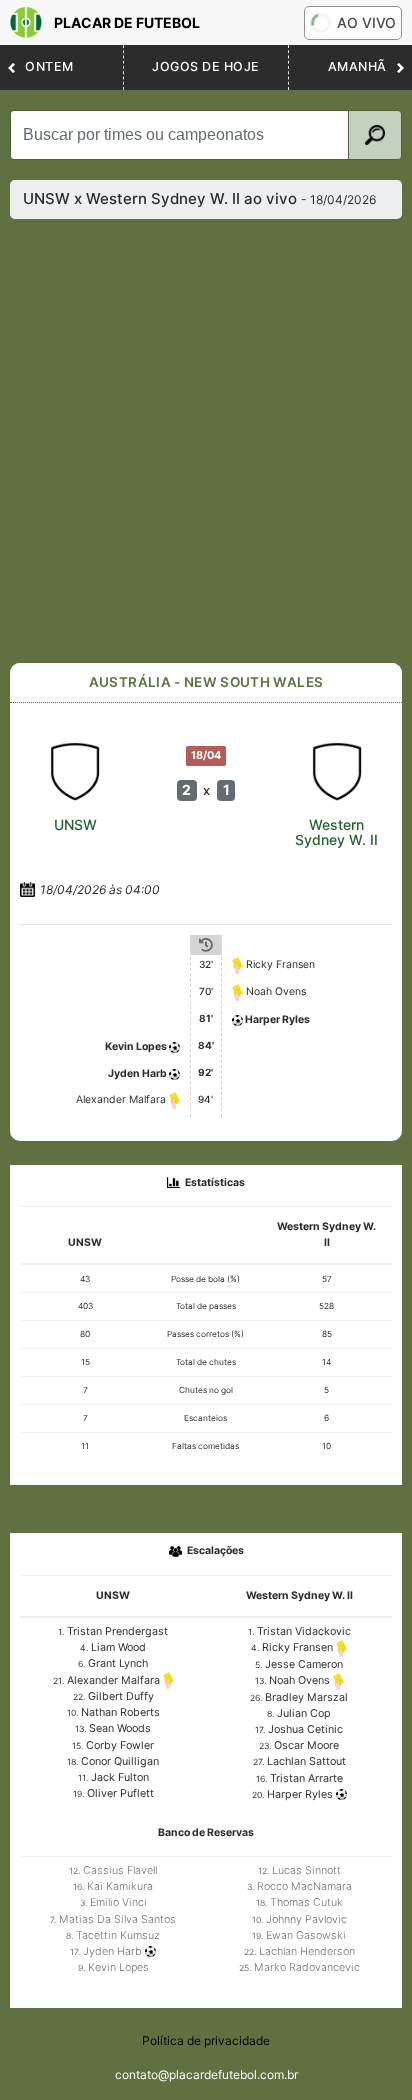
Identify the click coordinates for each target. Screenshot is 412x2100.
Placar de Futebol (127, 22)
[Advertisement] (206, 441)
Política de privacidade (206, 2040)
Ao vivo (366, 22)
